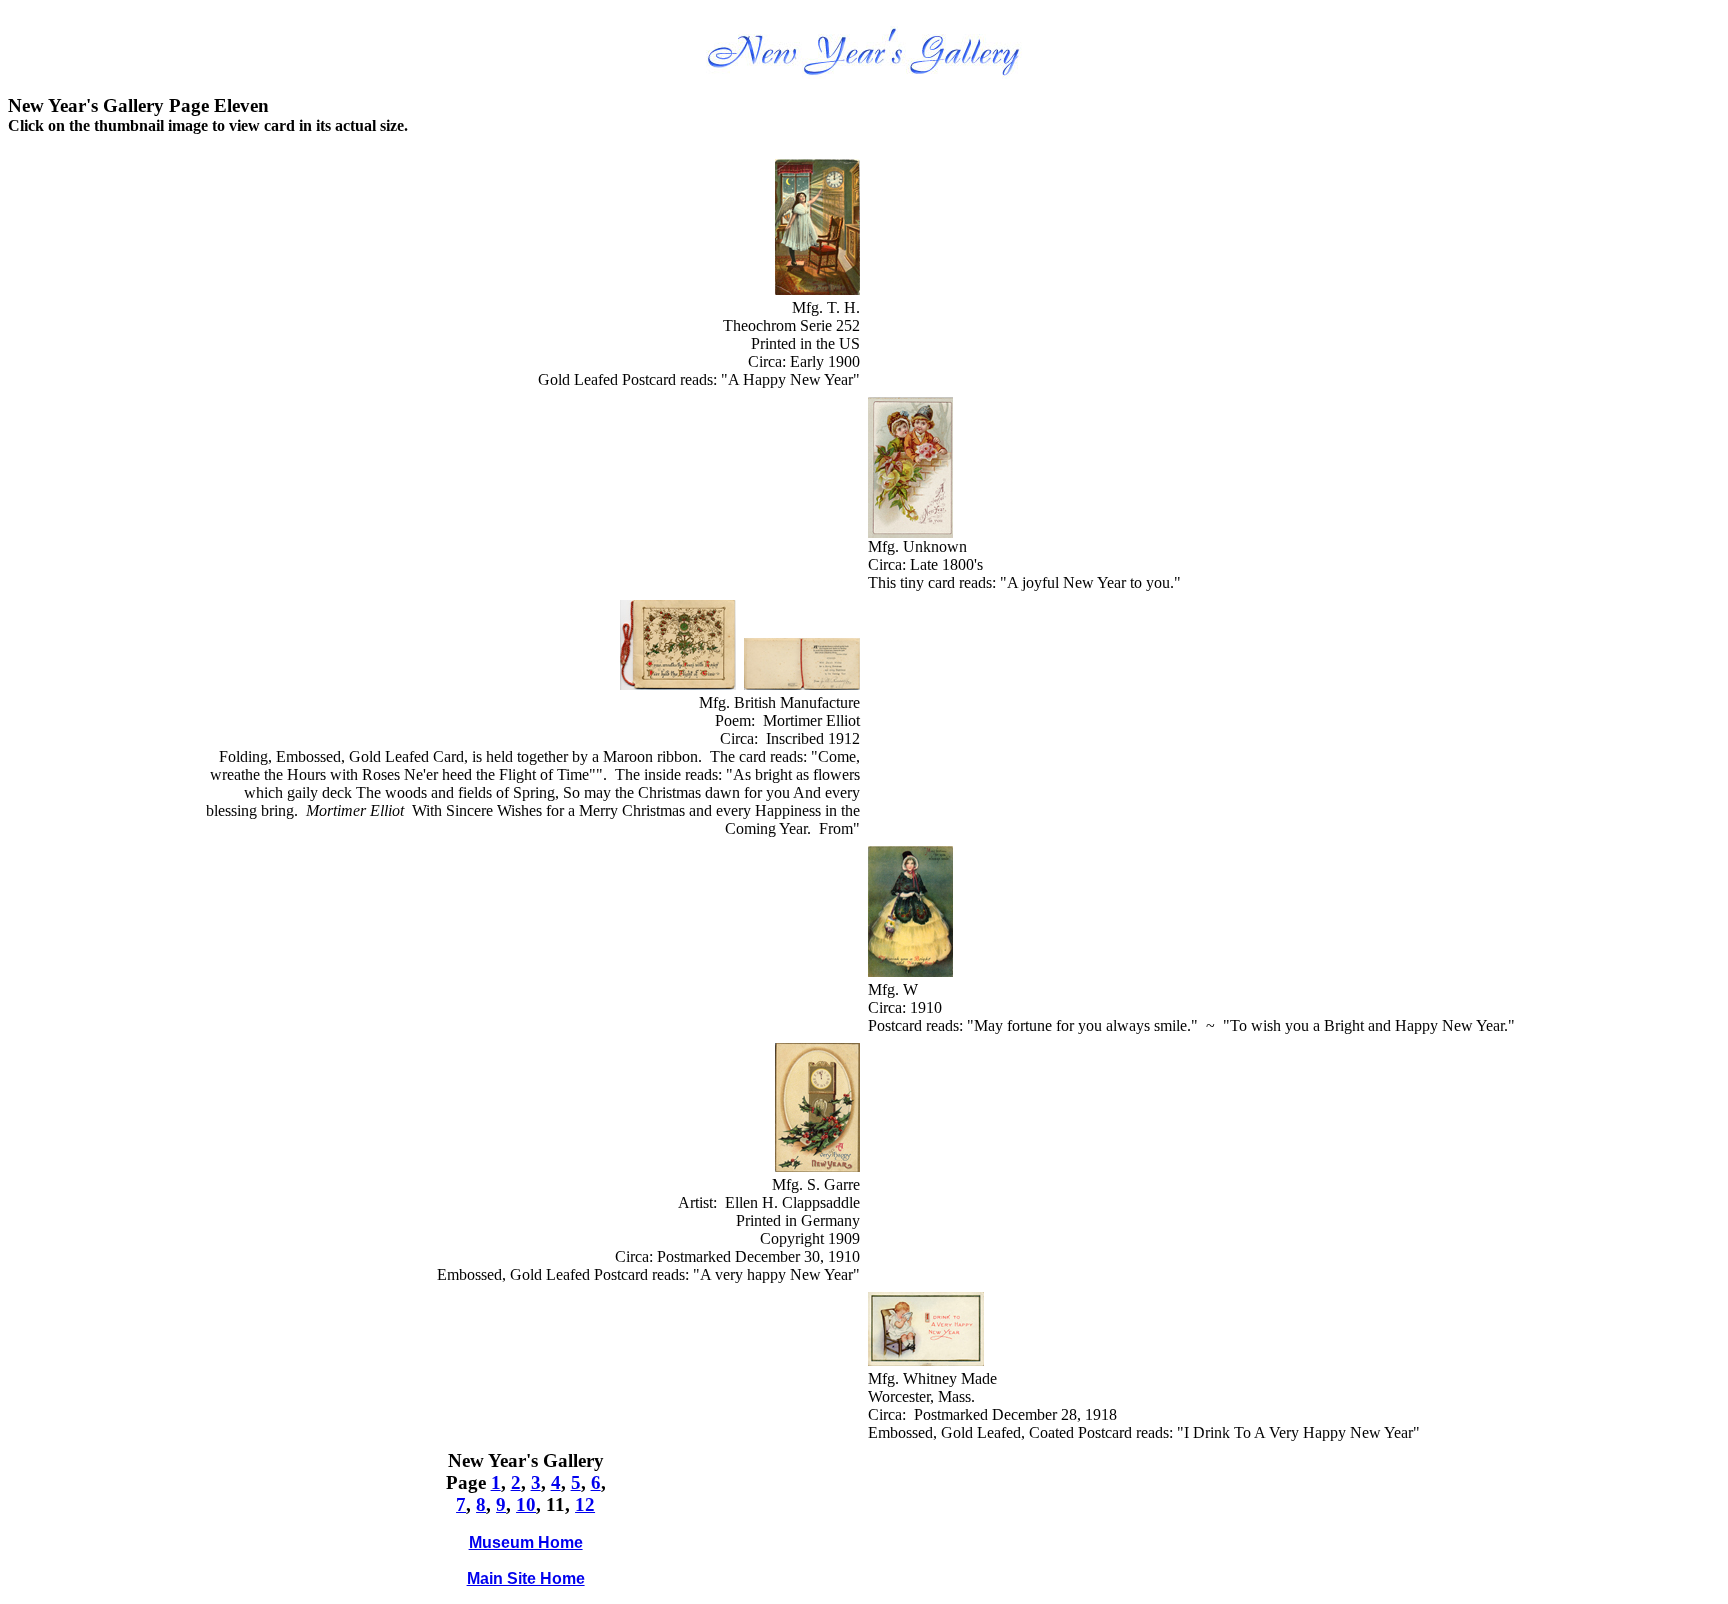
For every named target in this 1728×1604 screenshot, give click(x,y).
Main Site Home (526, 1578)
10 (526, 1504)
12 (585, 1504)
